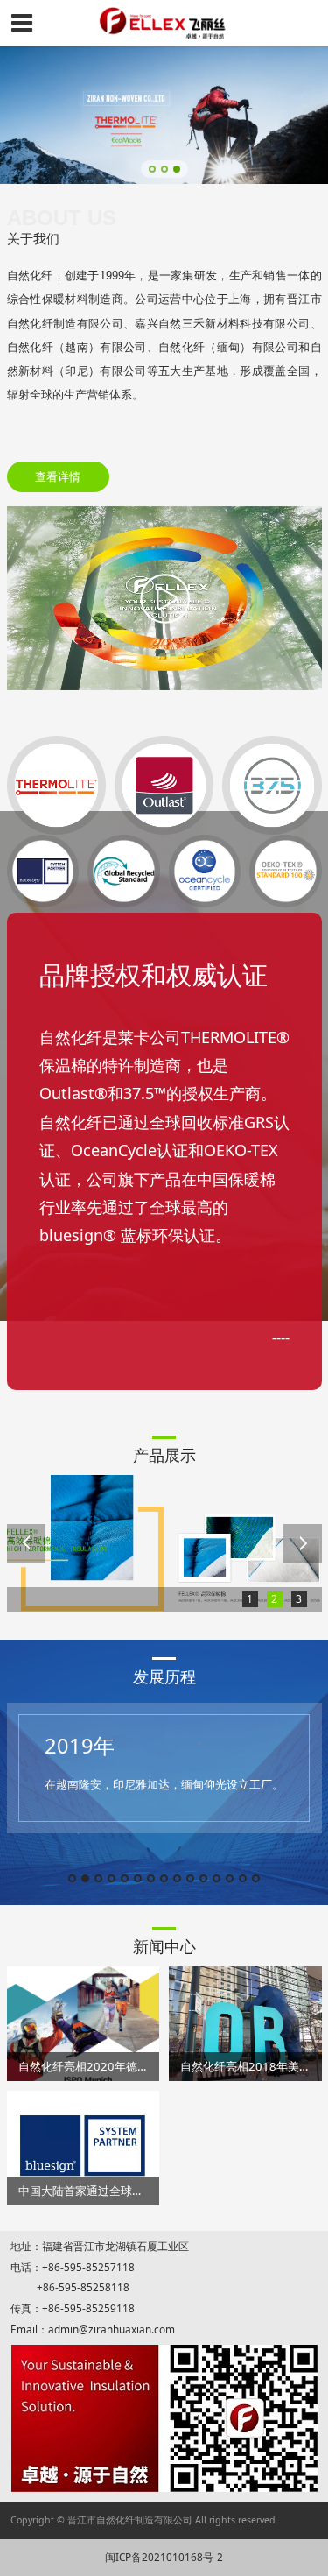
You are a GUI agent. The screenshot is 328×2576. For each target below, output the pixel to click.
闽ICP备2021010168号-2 (164, 2557)
